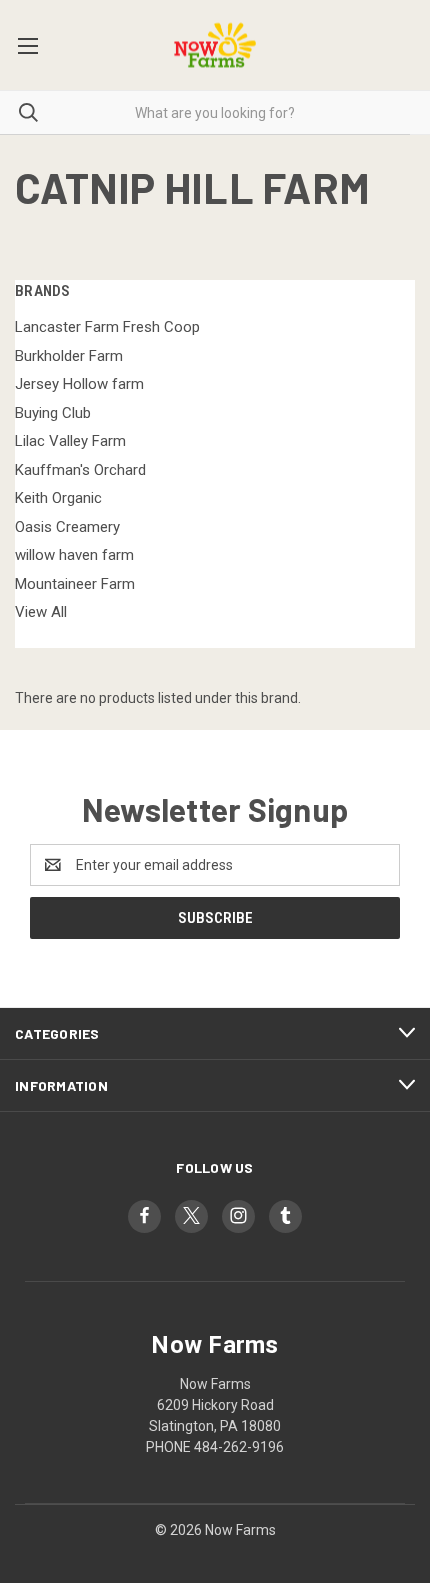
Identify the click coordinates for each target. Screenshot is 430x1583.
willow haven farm (74, 555)
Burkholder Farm (69, 356)
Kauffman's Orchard (80, 470)
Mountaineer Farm (75, 584)
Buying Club (53, 413)
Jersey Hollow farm (79, 384)
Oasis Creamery (67, 527)
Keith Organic (58, 498)
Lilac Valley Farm (70, 441)
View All (41, 612)
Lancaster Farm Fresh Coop (107, 327)
